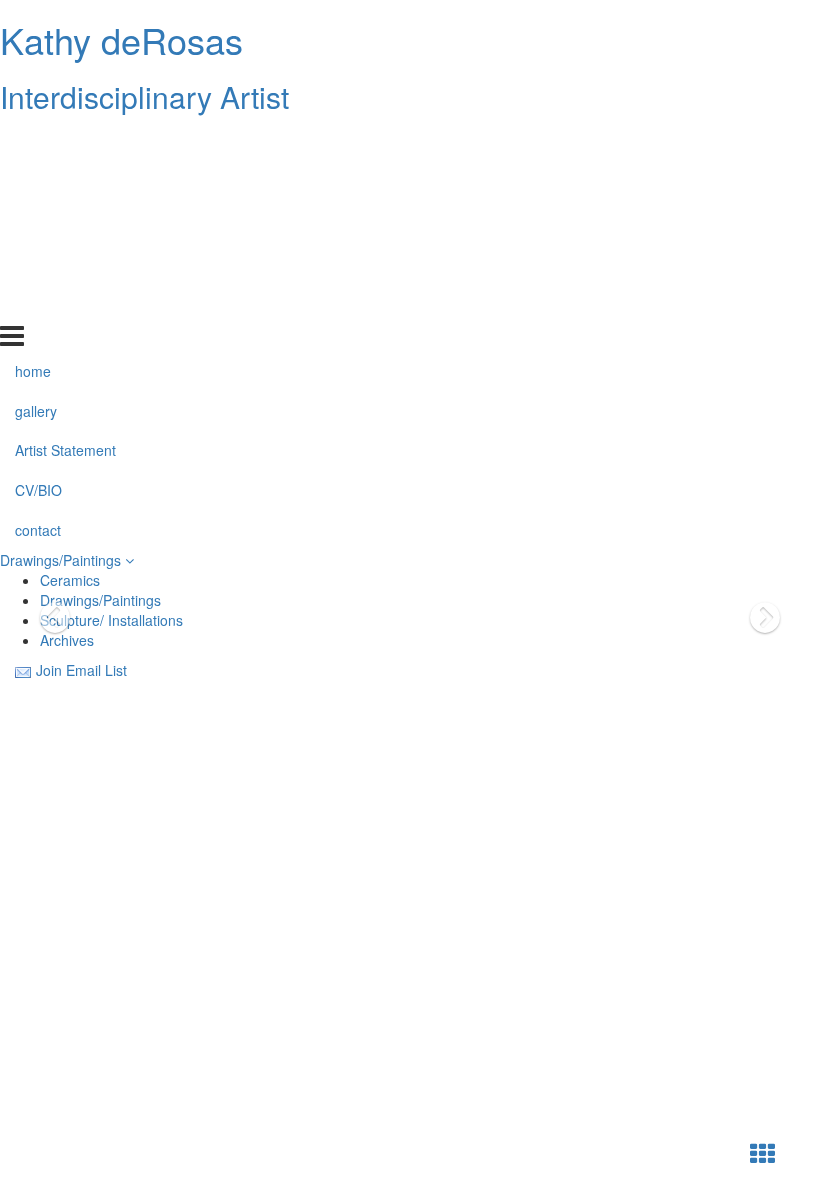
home (33, 143)
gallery (36, 183)
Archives (67, 640)
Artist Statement (65, 223)
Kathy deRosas (121, 39)
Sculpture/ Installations (111, 620)
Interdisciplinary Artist (144, 96)
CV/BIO (38, 263)
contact (38, 303)
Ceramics (70, 580)
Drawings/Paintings (62, 560)
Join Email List (81, 670)
